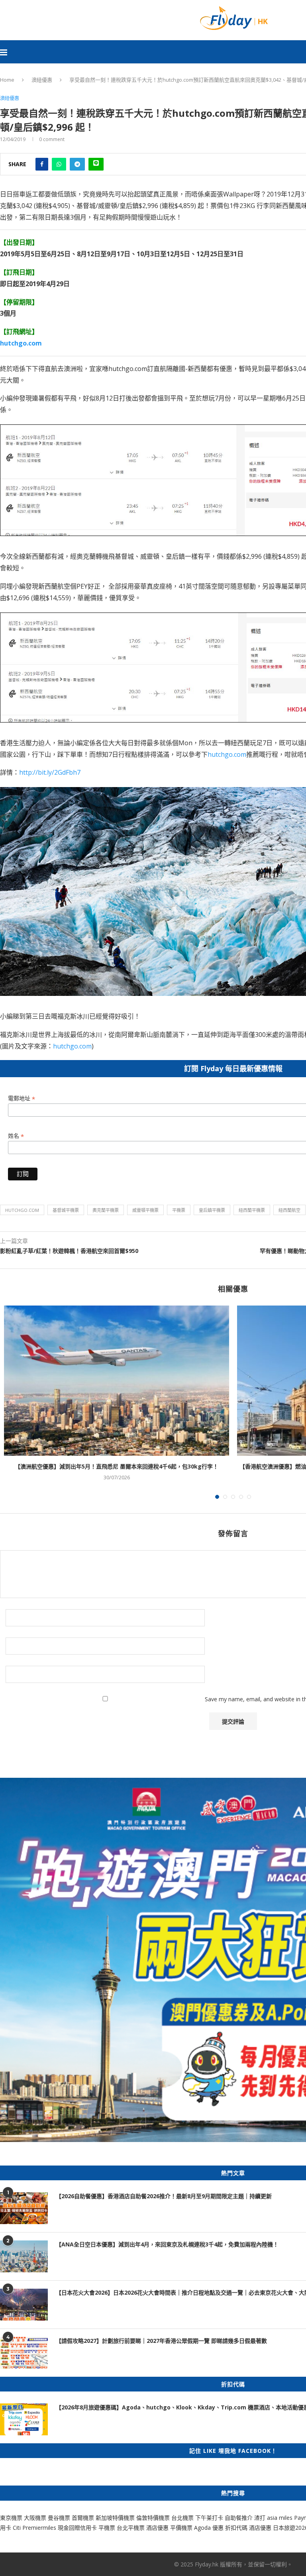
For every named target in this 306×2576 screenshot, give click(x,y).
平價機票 (181, 2528)
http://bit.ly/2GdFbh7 (50, 772)
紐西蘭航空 (289, 1210)
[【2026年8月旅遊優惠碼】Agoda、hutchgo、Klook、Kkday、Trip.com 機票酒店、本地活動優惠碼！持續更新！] (24, 2419)
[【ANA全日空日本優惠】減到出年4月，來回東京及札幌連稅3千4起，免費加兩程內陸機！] (24, 2256)
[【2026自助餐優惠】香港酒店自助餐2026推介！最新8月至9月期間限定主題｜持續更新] (24, 2208)
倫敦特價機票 (153, 2518)
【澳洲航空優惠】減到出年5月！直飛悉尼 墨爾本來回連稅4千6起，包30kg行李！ (117, 1466)
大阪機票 (35, 2518)
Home (7, 80)
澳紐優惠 (42, 80)
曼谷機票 (59, 2518)
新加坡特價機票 (115, 2518)
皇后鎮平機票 (212, 1210)
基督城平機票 (66, 1210)
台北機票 (182, 2518)
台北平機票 (131, 2528)
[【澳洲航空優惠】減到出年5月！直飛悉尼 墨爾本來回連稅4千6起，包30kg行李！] (117, 1381)
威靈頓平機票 (145, 1210)
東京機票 (11, 2518)
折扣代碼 (236, 2528)
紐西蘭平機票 (252, 1210)
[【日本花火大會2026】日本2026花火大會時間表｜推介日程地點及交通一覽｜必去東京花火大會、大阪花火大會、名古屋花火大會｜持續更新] (24, 2305)
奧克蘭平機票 (106, 1210)
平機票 (179, 1210)
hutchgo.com (227, 754)
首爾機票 (83, 2518)
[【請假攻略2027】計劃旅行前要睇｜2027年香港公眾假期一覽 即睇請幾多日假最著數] (24, 2353)
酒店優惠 (157, 2528)
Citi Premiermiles (34, 2528)
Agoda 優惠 (210, 2528)
